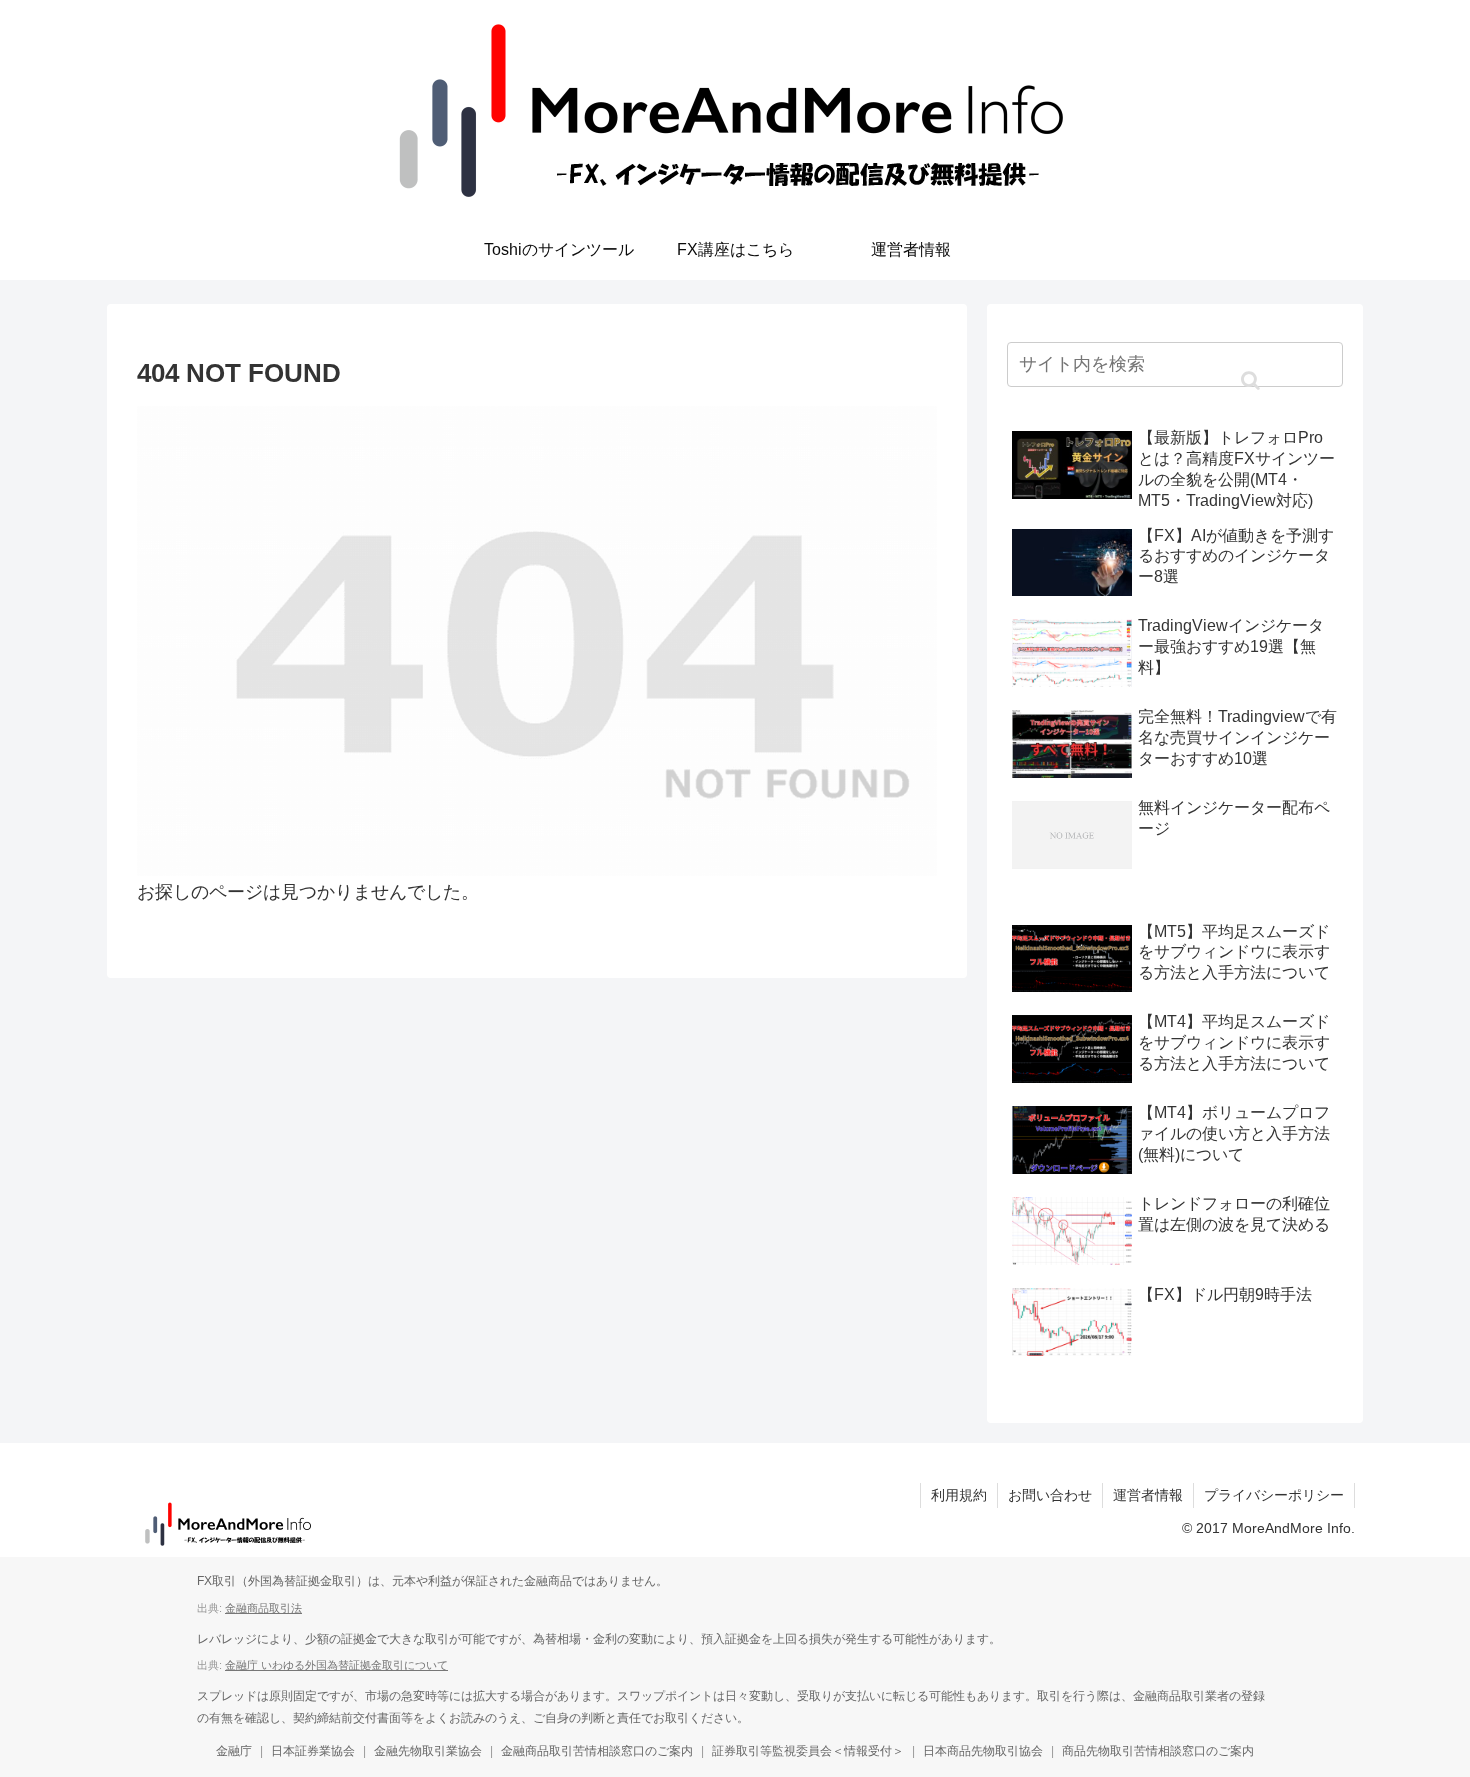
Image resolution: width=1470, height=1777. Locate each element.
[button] (1250, 381)
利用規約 (959, 1495)
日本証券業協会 (313, 1751)
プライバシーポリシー (1274, 1495)
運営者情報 (1148, 1495)
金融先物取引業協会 (428, 1751)
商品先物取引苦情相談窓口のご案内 (1158, 1751)
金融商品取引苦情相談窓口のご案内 (597, 1751)
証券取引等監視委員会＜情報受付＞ (808, 1751)
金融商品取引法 (263, 1608)
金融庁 (234, 1751)
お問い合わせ (1050, 1495)
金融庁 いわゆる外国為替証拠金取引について (336, 1665)
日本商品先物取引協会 (983, 1751)
